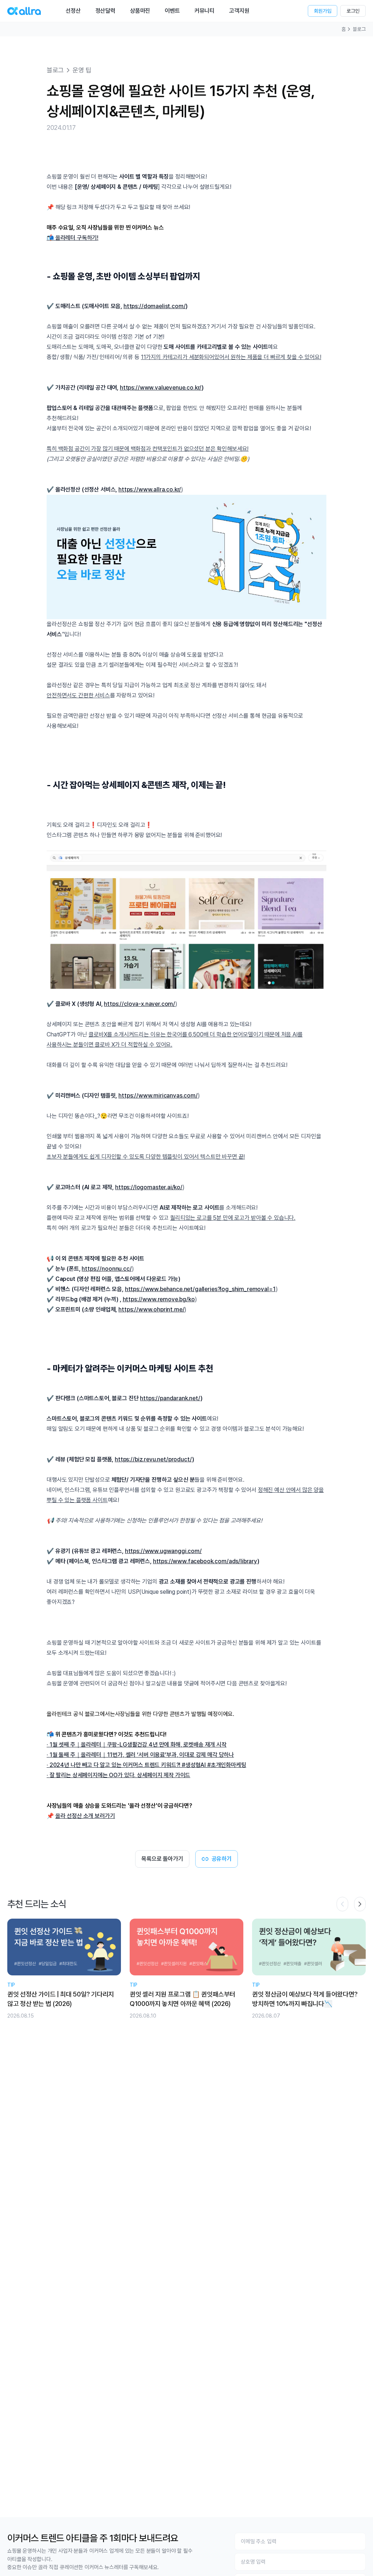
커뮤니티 (205, 11)
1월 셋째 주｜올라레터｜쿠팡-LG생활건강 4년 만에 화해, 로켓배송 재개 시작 (138, 1745)
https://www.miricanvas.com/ (158, 1096)
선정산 (73, 11)
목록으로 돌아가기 (162, 1859)
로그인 (353, 11)
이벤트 (172, 11)
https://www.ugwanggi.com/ (163, 1551)
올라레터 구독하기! (77, 238)
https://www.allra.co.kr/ (150, 489)
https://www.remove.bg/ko (159, 1299)
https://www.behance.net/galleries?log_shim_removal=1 (200, 1289)
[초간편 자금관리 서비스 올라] (24, 11)
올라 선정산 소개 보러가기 (85, 1816)
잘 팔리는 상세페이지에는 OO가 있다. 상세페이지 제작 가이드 (120, 1775)
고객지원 (239, 11)
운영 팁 (82, 70)
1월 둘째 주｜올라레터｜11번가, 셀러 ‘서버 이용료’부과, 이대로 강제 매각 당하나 (142, 1755)
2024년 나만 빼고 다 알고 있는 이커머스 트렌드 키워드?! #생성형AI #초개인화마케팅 (148, 1765)
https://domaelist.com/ (154, 306)
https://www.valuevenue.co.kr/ (161, 388)
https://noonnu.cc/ (107, 1269)
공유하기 (222, 1859)
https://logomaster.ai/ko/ (149, 1187)
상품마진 (140, 11)
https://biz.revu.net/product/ (153, 1459)
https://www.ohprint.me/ (151, 1309)
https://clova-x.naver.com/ (140, 1004)
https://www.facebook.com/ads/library (205, 1561)
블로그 (359, 29)
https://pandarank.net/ (170, 1398)
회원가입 (323, 11)
